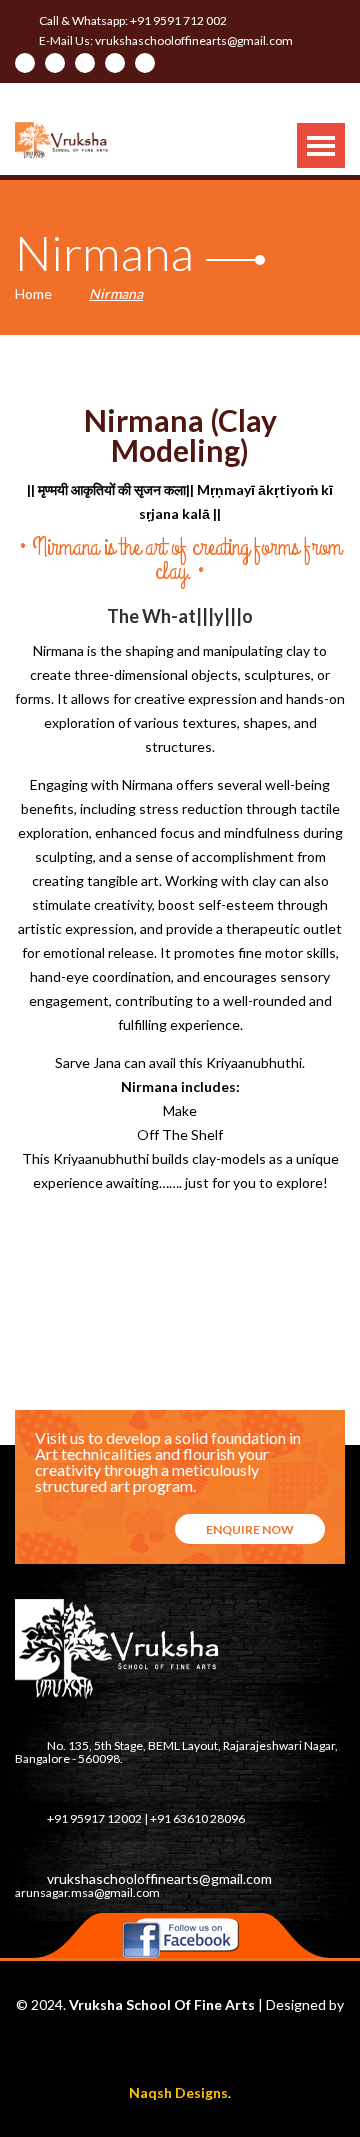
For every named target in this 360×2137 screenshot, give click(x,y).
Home (33, 293)
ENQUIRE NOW (250, 1529)
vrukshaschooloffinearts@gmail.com (194, 40)
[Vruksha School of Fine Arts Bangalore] (62, 140)
